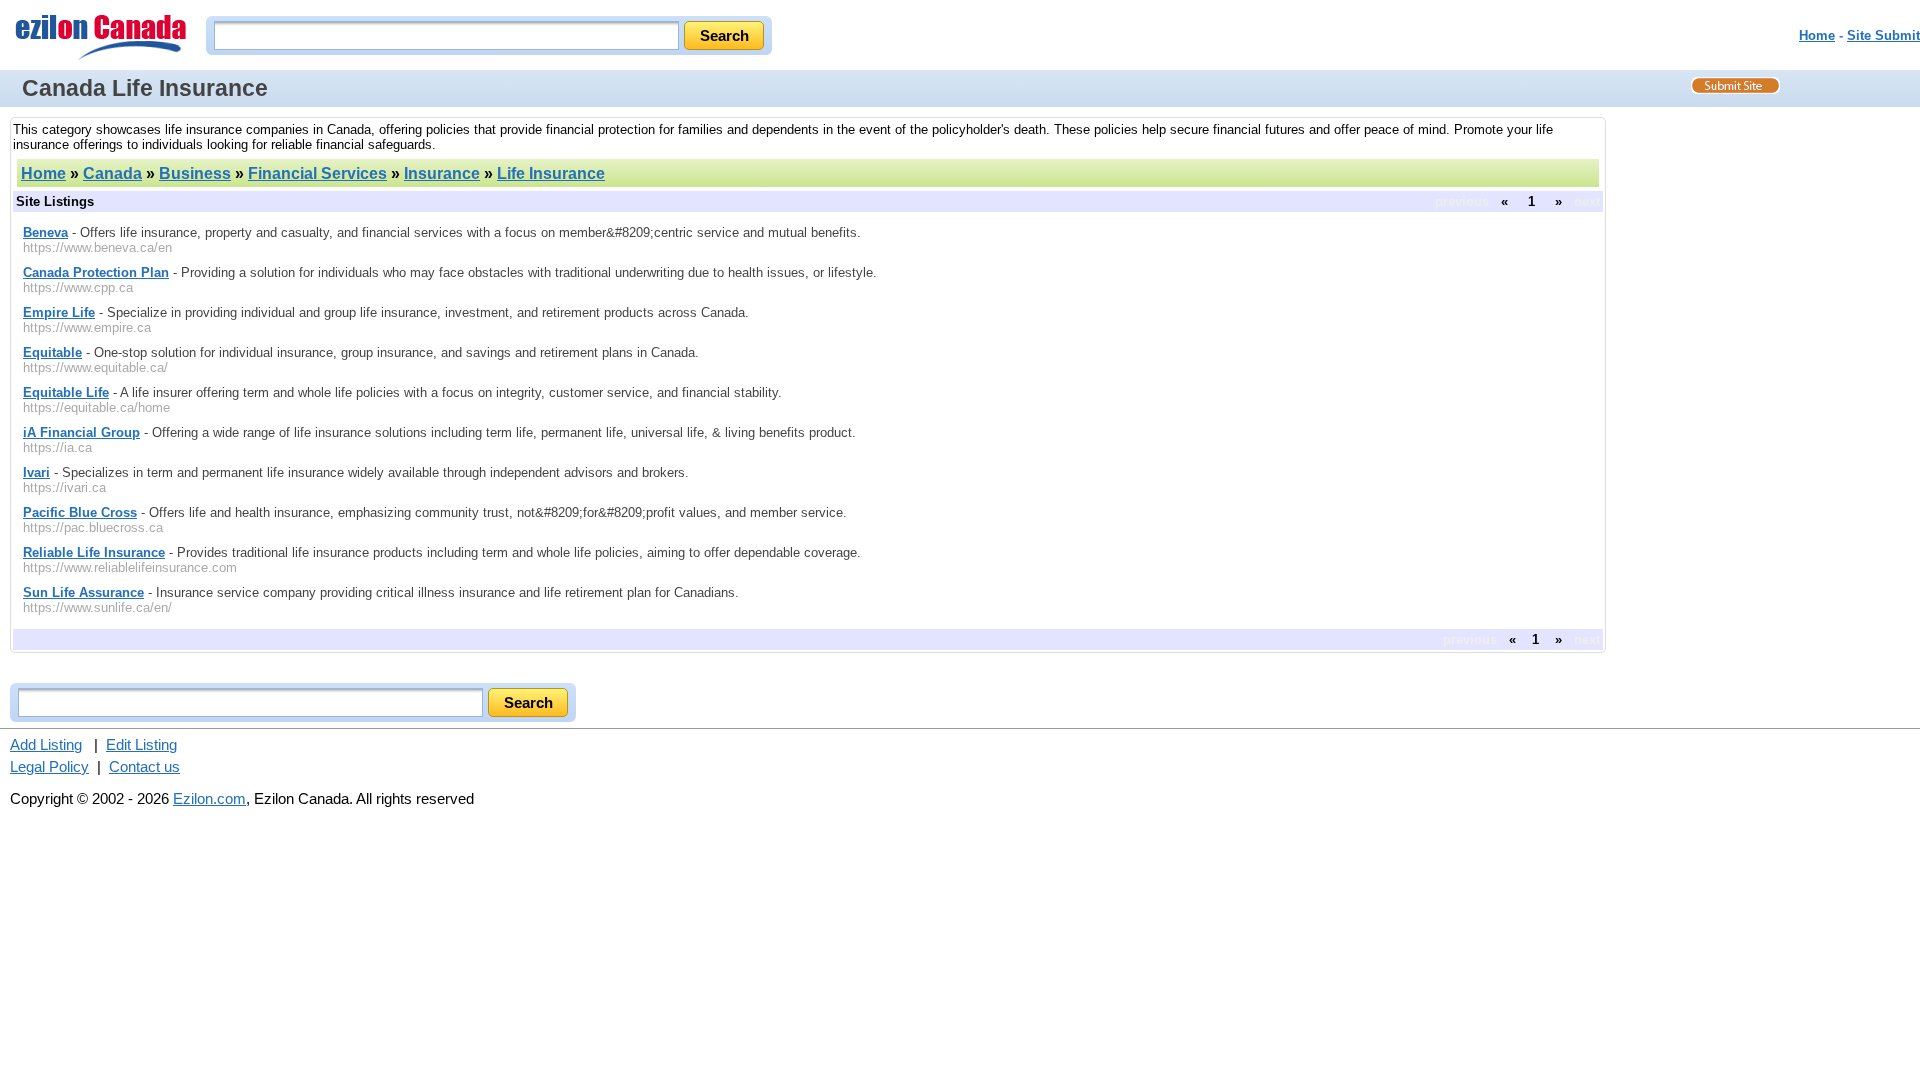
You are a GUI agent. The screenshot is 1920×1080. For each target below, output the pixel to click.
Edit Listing (141, 744)
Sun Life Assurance (83, 592)
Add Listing (46, 744)
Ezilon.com (209, 798)
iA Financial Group (81, 432)
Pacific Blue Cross (80, 512)
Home (1817, 35)
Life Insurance (551, 173)
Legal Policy (49, 766)
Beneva (45, 232)
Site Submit (1883, 35)
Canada (112, 173)
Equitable (52, 352)
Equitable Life (66, 392)
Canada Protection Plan (96, 272)
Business (195, 173)
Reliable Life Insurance (94, 552)
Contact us (144, 766)
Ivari (36, 472)
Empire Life (59, 312)
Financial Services (317, 173)
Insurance (442, 173)
